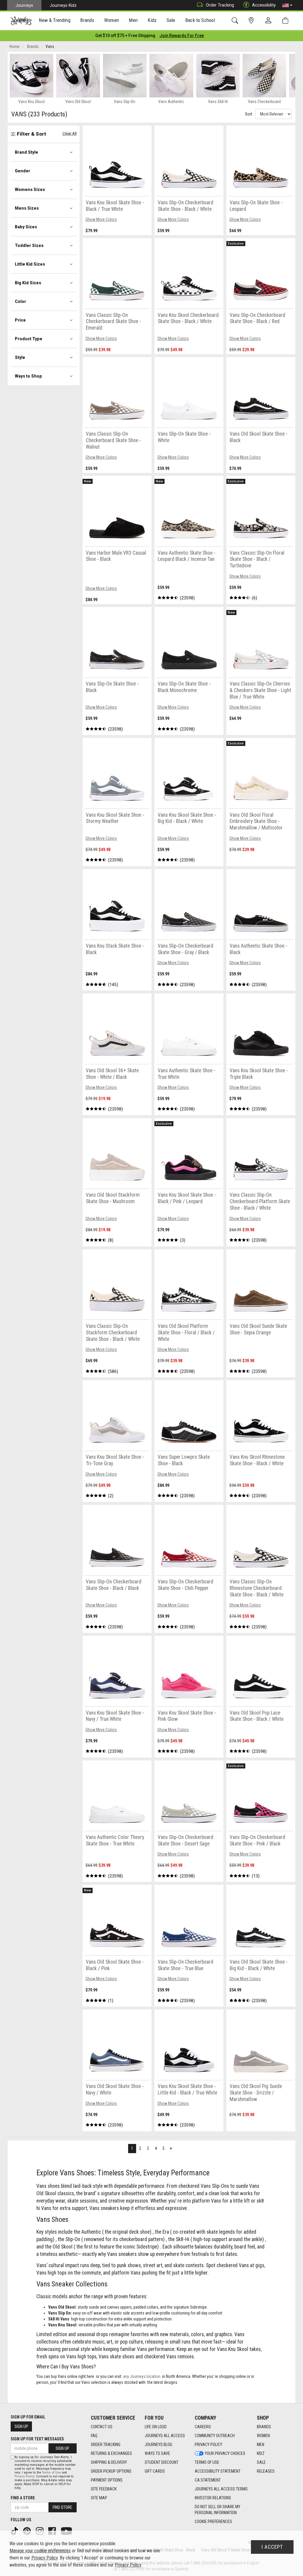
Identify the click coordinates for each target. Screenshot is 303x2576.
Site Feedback (104, 2489)
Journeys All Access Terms (221, 2489)
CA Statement (208, 2480)
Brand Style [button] (26, 152)
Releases (266, 2471)
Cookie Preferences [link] (213, 2522)
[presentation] (55, 21)
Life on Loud (156, 2427)
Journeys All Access (165, 2436)
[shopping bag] (287, 21)
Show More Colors (101, 219)
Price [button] (20, 320)
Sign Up (21, 2426)
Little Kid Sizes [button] (30, 264)
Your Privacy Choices (225, 2453)
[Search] (236, 21)
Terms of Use (207, 2462)
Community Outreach (215, 2436)
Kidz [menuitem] (152, 20)
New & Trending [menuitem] (54, 20)
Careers (203, 2427)
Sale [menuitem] (171, 20)
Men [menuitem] (133, 20)
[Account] (270, 21)
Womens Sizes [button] (30, 190)
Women (263, 2436)
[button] (287, 5)
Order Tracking (220, 5)
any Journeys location (142, 2376)
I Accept (272, 2547)
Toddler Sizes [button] (29, 245)
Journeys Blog (158, 2445)
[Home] (21, 21)
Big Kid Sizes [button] (28, 283)
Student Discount (162, 2462)
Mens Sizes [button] (27, 208)
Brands (264, 2427)
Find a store (23, 2498)
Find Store (62, 2507)
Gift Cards (155, 2471)
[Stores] (252, 21)
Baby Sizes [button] (26, 227)
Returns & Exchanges (111, 2453)
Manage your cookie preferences (40, 2551)
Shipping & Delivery (109, 2462)
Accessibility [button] (264, 5)
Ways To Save (157, 2453)
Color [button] (20, 301)
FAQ (94, 2436)
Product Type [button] (29, 339)
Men (261, 2445)
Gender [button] (22, 171)
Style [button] (20, 357)
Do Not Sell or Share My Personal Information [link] (217, 2510)
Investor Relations (213, 2498)
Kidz (261, 2453)
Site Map (99, 2498)
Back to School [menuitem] (200, 20)
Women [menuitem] (112, 20)
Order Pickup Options (111, 2471)
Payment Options (107, 2480)
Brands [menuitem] (87, 20)
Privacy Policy (208, 2445)
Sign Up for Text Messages (37, 2439)
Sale (261, 2462)
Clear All (70, 133)
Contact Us (102, 2427)
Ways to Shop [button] (28, 376)
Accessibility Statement (218, 2471)
